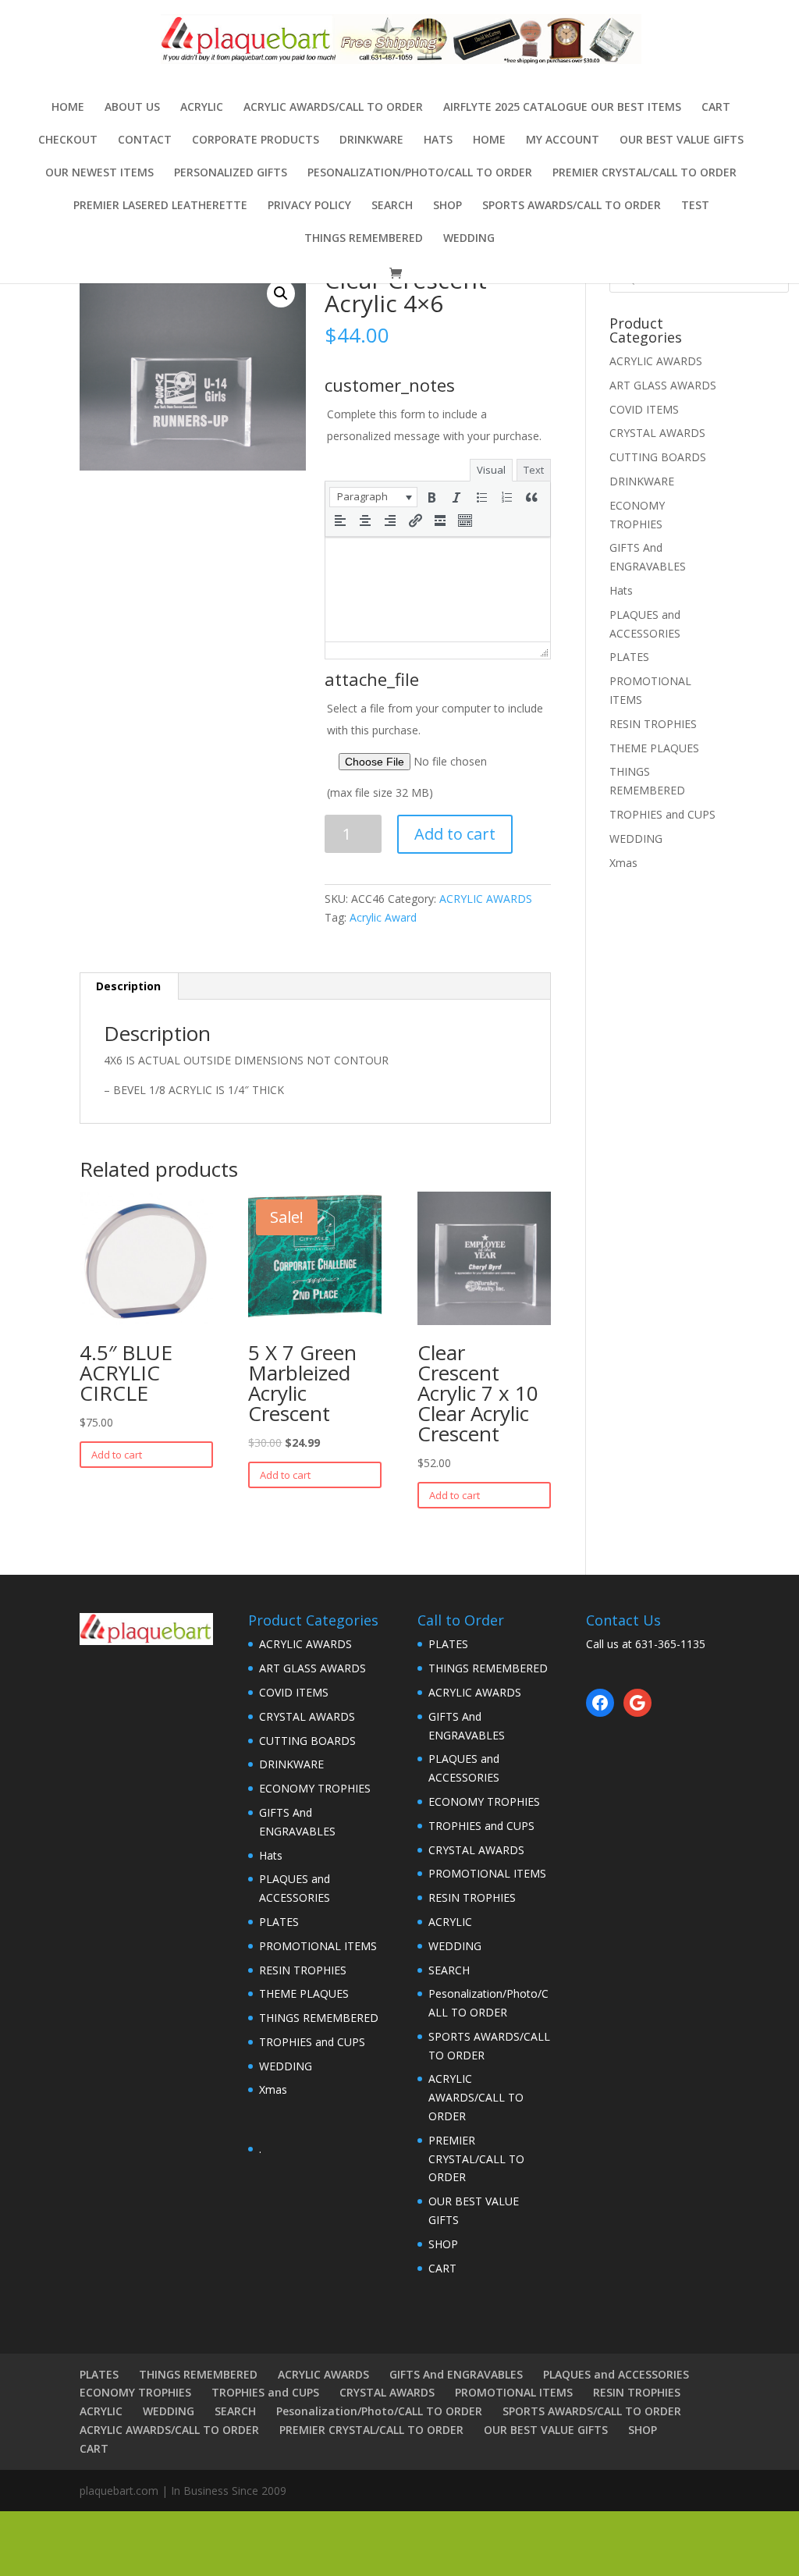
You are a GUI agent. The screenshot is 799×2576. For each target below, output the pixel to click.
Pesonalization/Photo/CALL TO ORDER (420, 173)
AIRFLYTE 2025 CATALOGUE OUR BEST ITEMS (562, 108)
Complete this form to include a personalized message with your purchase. (434, 425)
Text (534, 470)
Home (68, 108)
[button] (373, 497)
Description (128, 986)
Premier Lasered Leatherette (160, 206)
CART (716, 108)
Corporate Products (256, 140)
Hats (438, 140)
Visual (491, 470)
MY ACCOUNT (563, 140)
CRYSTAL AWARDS (657, 433)
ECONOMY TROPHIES (315, 1788)
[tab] (129, 986)
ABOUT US (132, 108)
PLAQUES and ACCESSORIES (616, 2374)
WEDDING (469, 239)
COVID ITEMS (644, 409)
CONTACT (145, 140)
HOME (489, 140)
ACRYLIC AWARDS (486, 899)
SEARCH (392, 206)
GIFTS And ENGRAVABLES (456, 2374)
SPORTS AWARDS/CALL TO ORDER (572, 206)
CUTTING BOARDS (658, 457)
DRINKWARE (371, 140)
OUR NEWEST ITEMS (99, 173)
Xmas (623, 863)
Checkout (68, 140)
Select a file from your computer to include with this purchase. (435, 750)
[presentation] (373, 497)
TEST (695, 206)
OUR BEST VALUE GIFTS (682, 140)
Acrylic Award (383, 917)
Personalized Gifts (231, 173)
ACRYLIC (202, 108)
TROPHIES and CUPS (662, 814)
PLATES (629, 657)
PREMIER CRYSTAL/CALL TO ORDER (645, 173)
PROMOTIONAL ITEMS (318, 1946)
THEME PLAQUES (654, 748)
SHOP (447, 206)
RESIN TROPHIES (653, 724)
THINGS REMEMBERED (364, 239)
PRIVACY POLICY (309, 206)
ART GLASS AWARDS (663, 385)
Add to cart (455, 834)
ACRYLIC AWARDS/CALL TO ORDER (333, 108)
